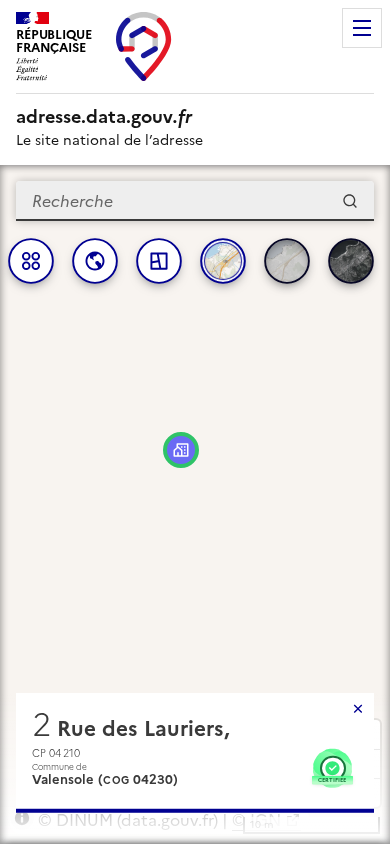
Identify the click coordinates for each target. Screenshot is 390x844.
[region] (195, 504)
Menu (362, 28)
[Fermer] (358, 709)
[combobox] (195, 201)
